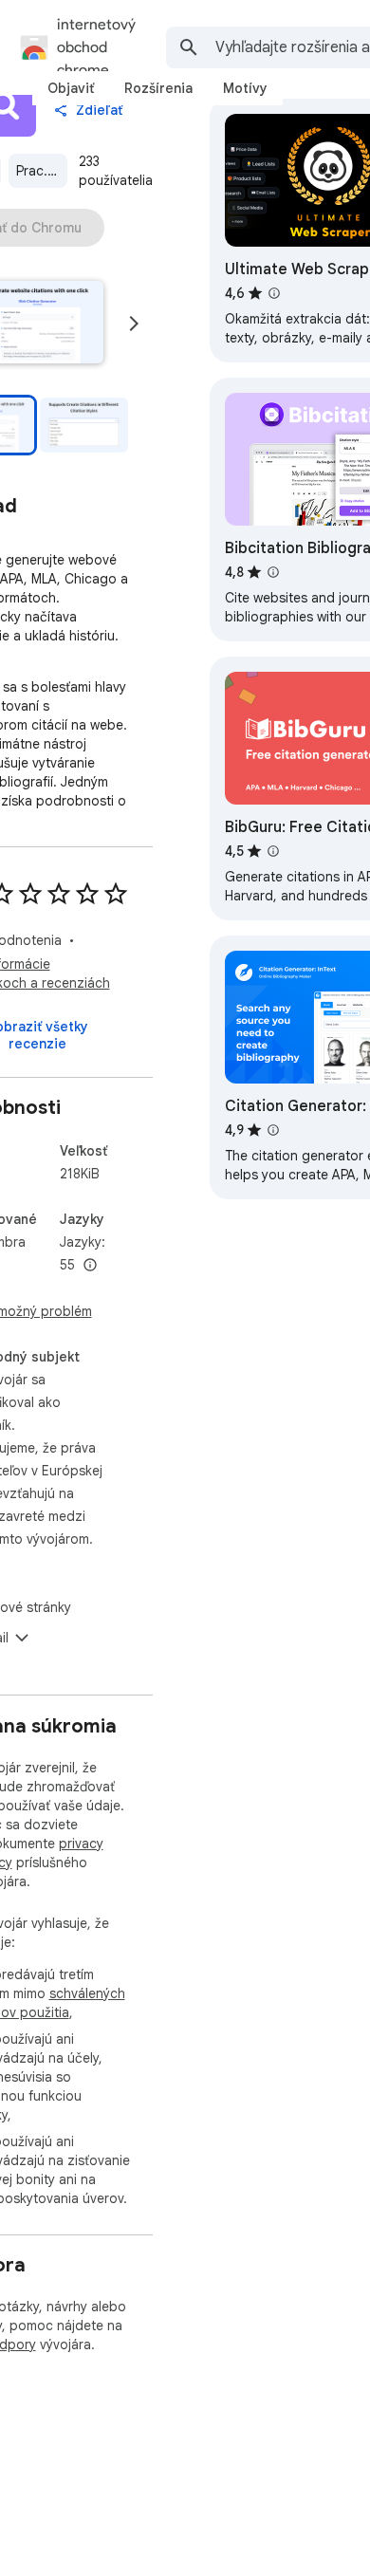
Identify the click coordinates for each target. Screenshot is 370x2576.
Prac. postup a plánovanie (42, 171)
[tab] (71, 88)
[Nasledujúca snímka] (134, 324)
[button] (84, 425)
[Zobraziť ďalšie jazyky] (90, 1266)
